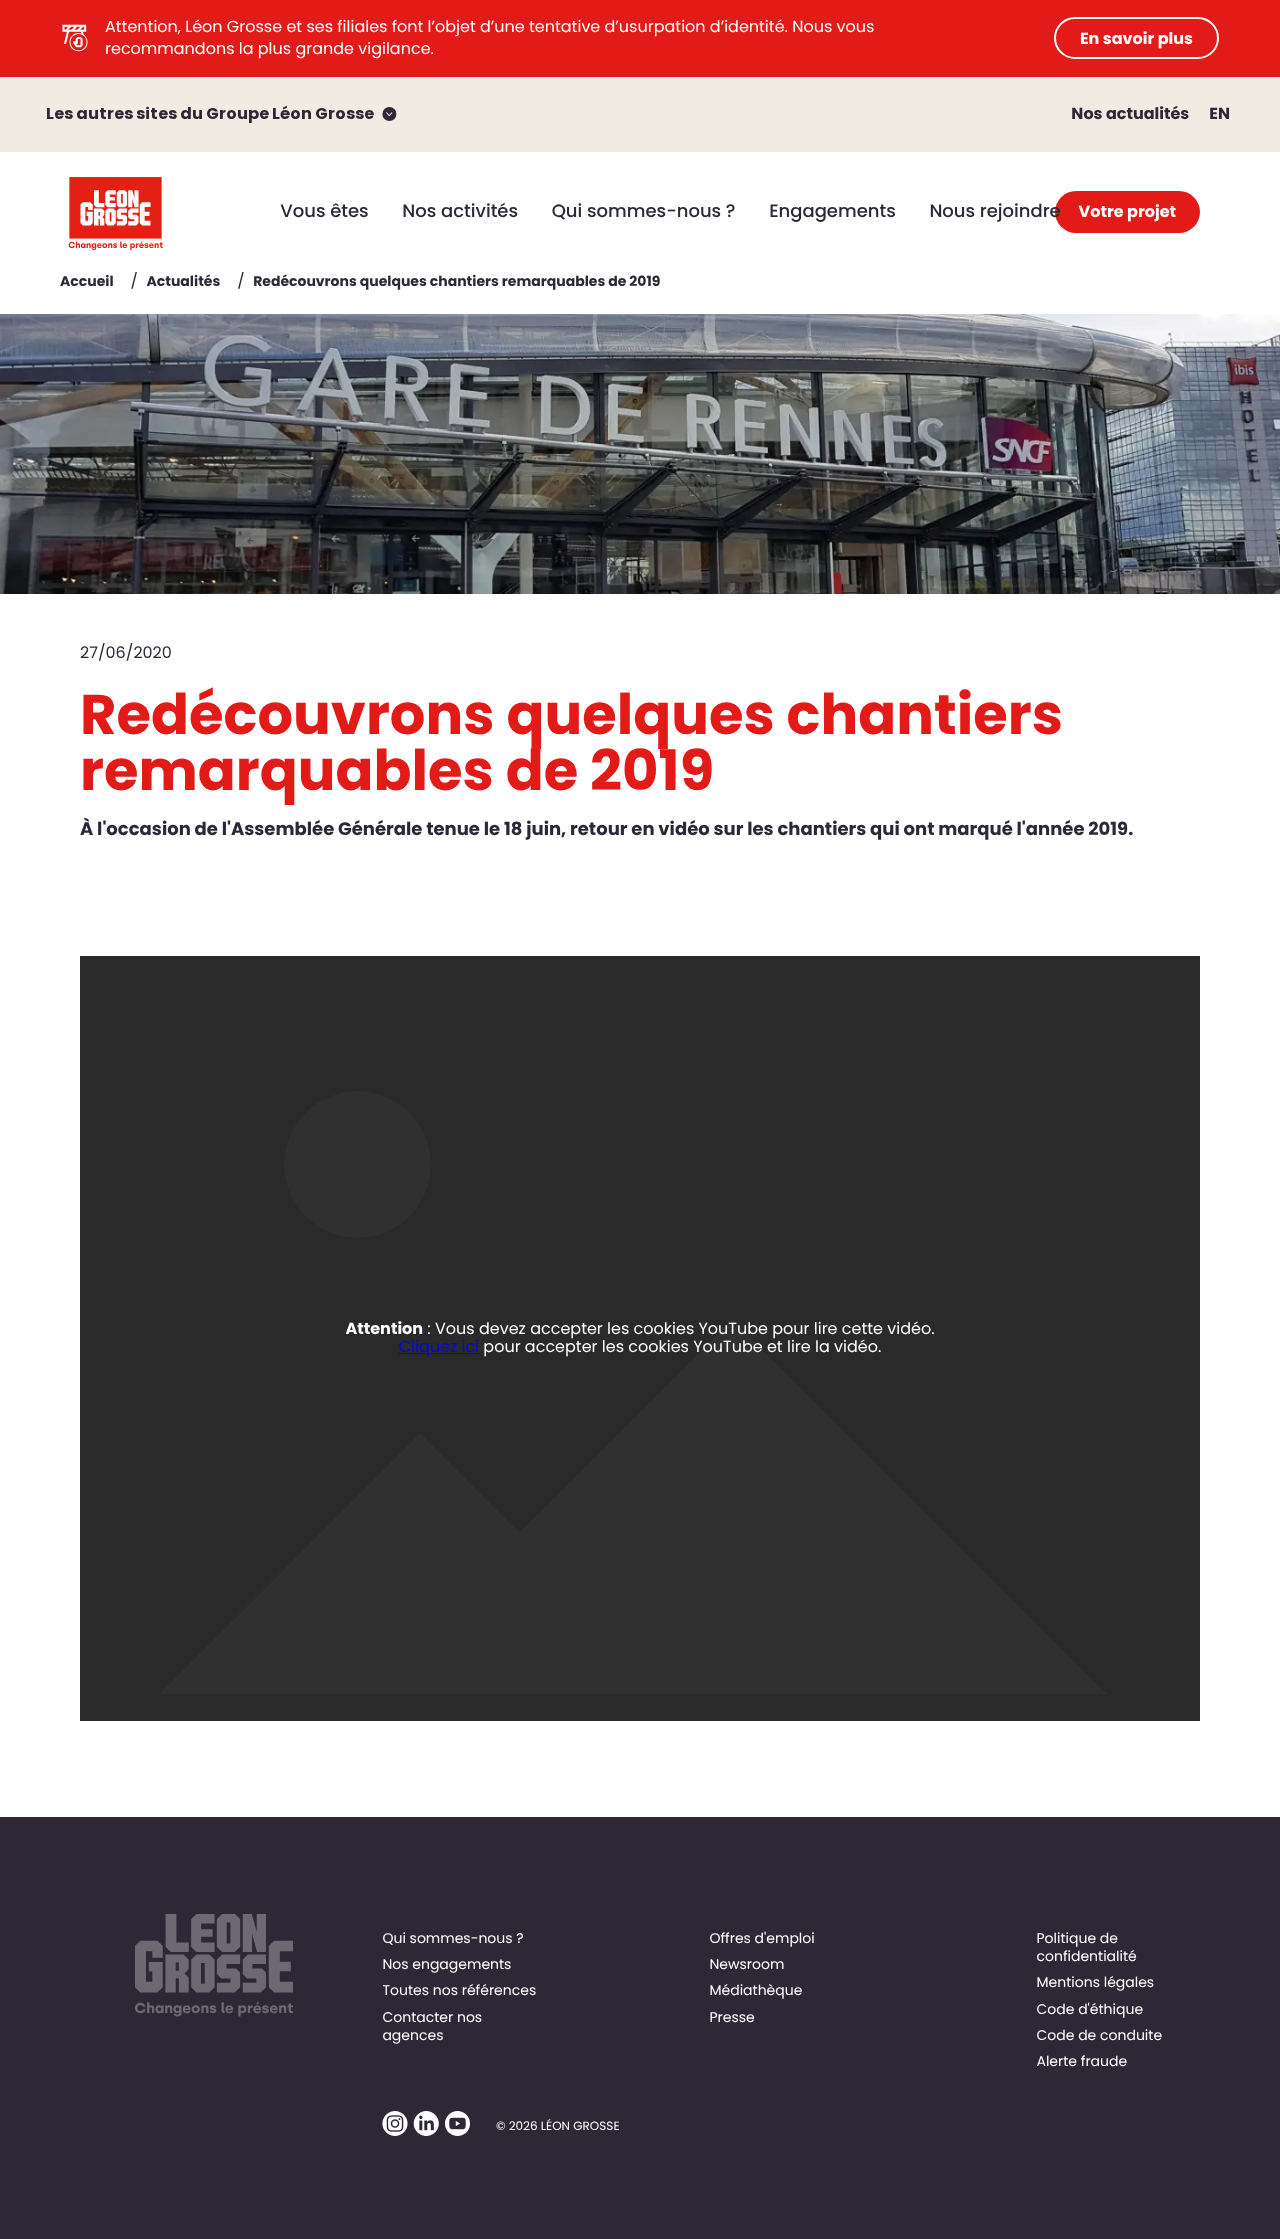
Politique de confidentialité (1086, 1947)
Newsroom (746, 1964)
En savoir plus (1136, 38)
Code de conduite (1099, 2035)
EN (1219, 113)
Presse (731, 2017)
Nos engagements (446, 1964)
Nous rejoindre (994, 211)
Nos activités (460, 211)
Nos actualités (1130, 113)
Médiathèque (755, 1990)
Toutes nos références (459, 1990)
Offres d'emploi (761, 1938)
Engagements (832, 211)
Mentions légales (1095, 1982)
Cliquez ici (439, 1346)
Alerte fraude (1081, 2061)
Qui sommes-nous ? (644, 211)
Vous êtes (324, 211)
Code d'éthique (1089, 2009)
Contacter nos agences (432, 2026)
